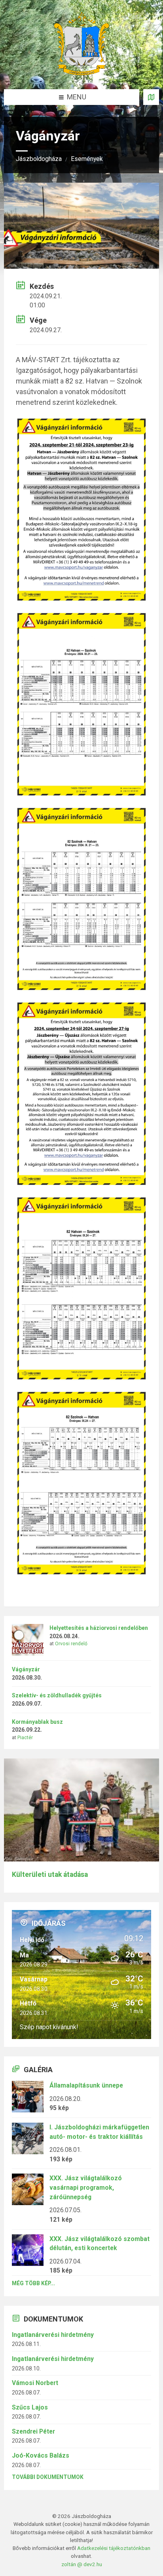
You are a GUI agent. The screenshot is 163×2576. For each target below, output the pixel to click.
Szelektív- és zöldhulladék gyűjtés (57, 1695)
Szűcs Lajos (30, 2407)
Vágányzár (26, 1669)
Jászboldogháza (39, 159)
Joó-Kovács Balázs (41, 2455)
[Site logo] (81, 73)
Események (87, 159)
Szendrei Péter (33, 2431)
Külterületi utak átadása (50, 1874)
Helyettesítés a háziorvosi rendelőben (99, 1628)
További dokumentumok (48, 2477)
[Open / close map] (151, 97)
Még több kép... (33, 2283)
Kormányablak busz (37, 1722)
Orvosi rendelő (71, 1644)
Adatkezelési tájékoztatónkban (114, 2548)
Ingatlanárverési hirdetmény (53, 2335)
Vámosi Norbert (35, 2383)
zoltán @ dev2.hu (82, 2564)
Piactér (25, 1738)
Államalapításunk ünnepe (86, 2085)
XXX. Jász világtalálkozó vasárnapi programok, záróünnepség (86, 2187)
